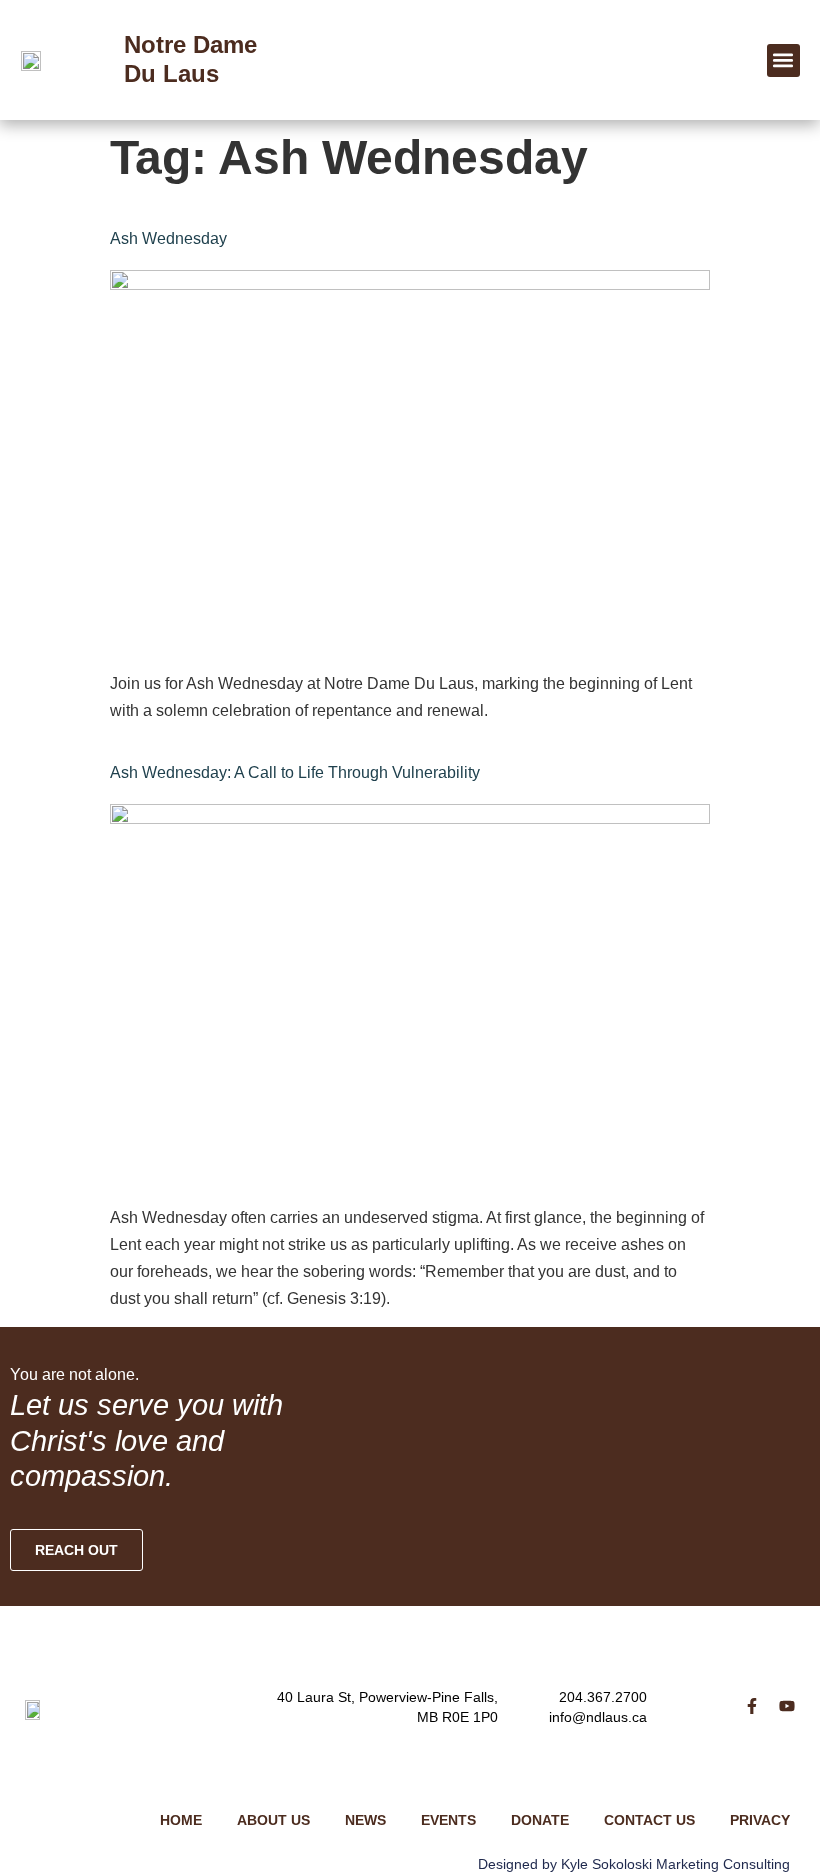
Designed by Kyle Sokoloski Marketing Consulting (634, 1864)
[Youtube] (787, 1706)
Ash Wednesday (168, 238)
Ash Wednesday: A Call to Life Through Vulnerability (295, 772)
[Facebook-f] (752, 1706)
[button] (783, 60)
